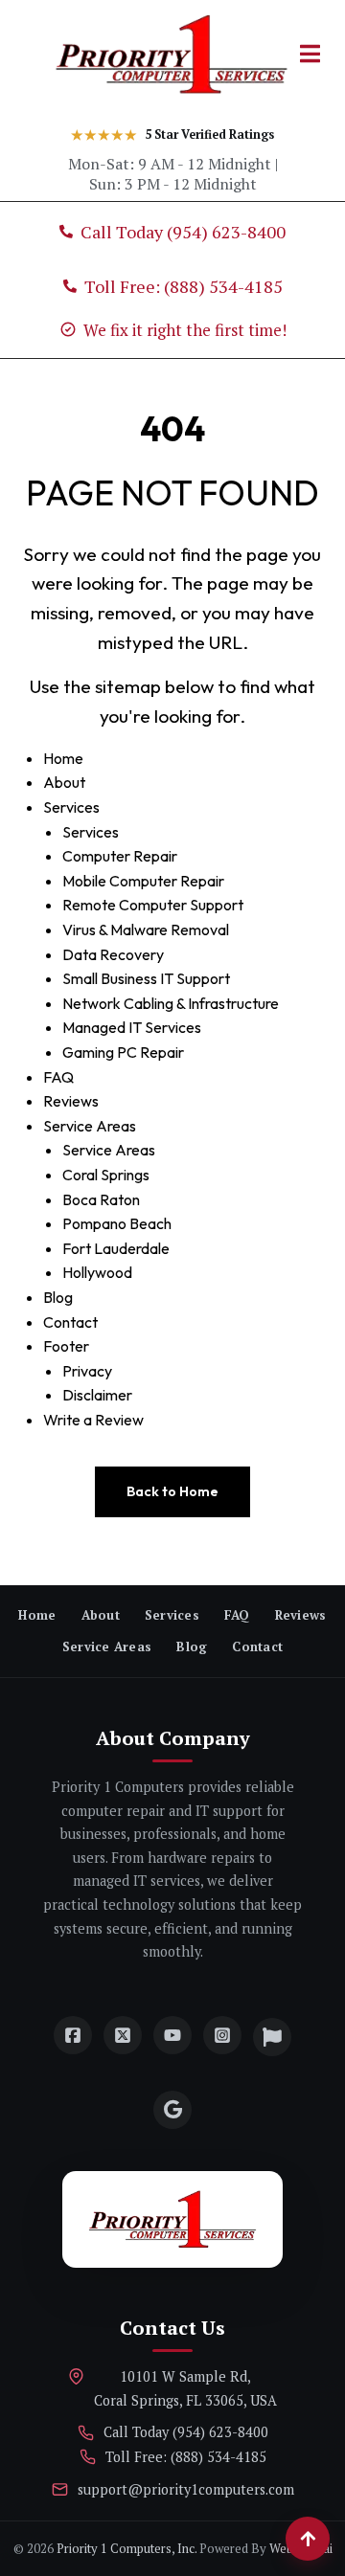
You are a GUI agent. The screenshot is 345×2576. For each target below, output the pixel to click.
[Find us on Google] (172, 2110)
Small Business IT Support (146, 978)
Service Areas (90, 1126)
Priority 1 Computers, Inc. (126, 2548)
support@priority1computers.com (186, 2489)
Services (71, 807)
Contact (70, 1322)
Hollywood (97, 1272)
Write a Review (93, 1420)
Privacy (87, 1371)
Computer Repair (120, 856)
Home (63, 758)
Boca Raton (101, 1199)
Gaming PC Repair (123, 1052)
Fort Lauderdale (116, 1248)
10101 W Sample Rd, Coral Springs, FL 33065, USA (185, 2388)
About (64, 782)
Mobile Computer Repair (143, 881)
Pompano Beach (117, 1223)
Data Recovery (113, 954)
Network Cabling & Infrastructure (171, 1003)
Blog (58, 1297)
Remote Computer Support (153, 905)
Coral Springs (106, 1175)
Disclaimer (97, 1395)
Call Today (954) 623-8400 (186, 2432)
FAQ (58, 1077)
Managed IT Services (132, 1027)
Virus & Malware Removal (146, 930)
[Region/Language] (272, 2037)
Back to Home (172, 1491)
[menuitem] (37, 1615)
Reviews (71, 1101)
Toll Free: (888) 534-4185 (186, 2457)
